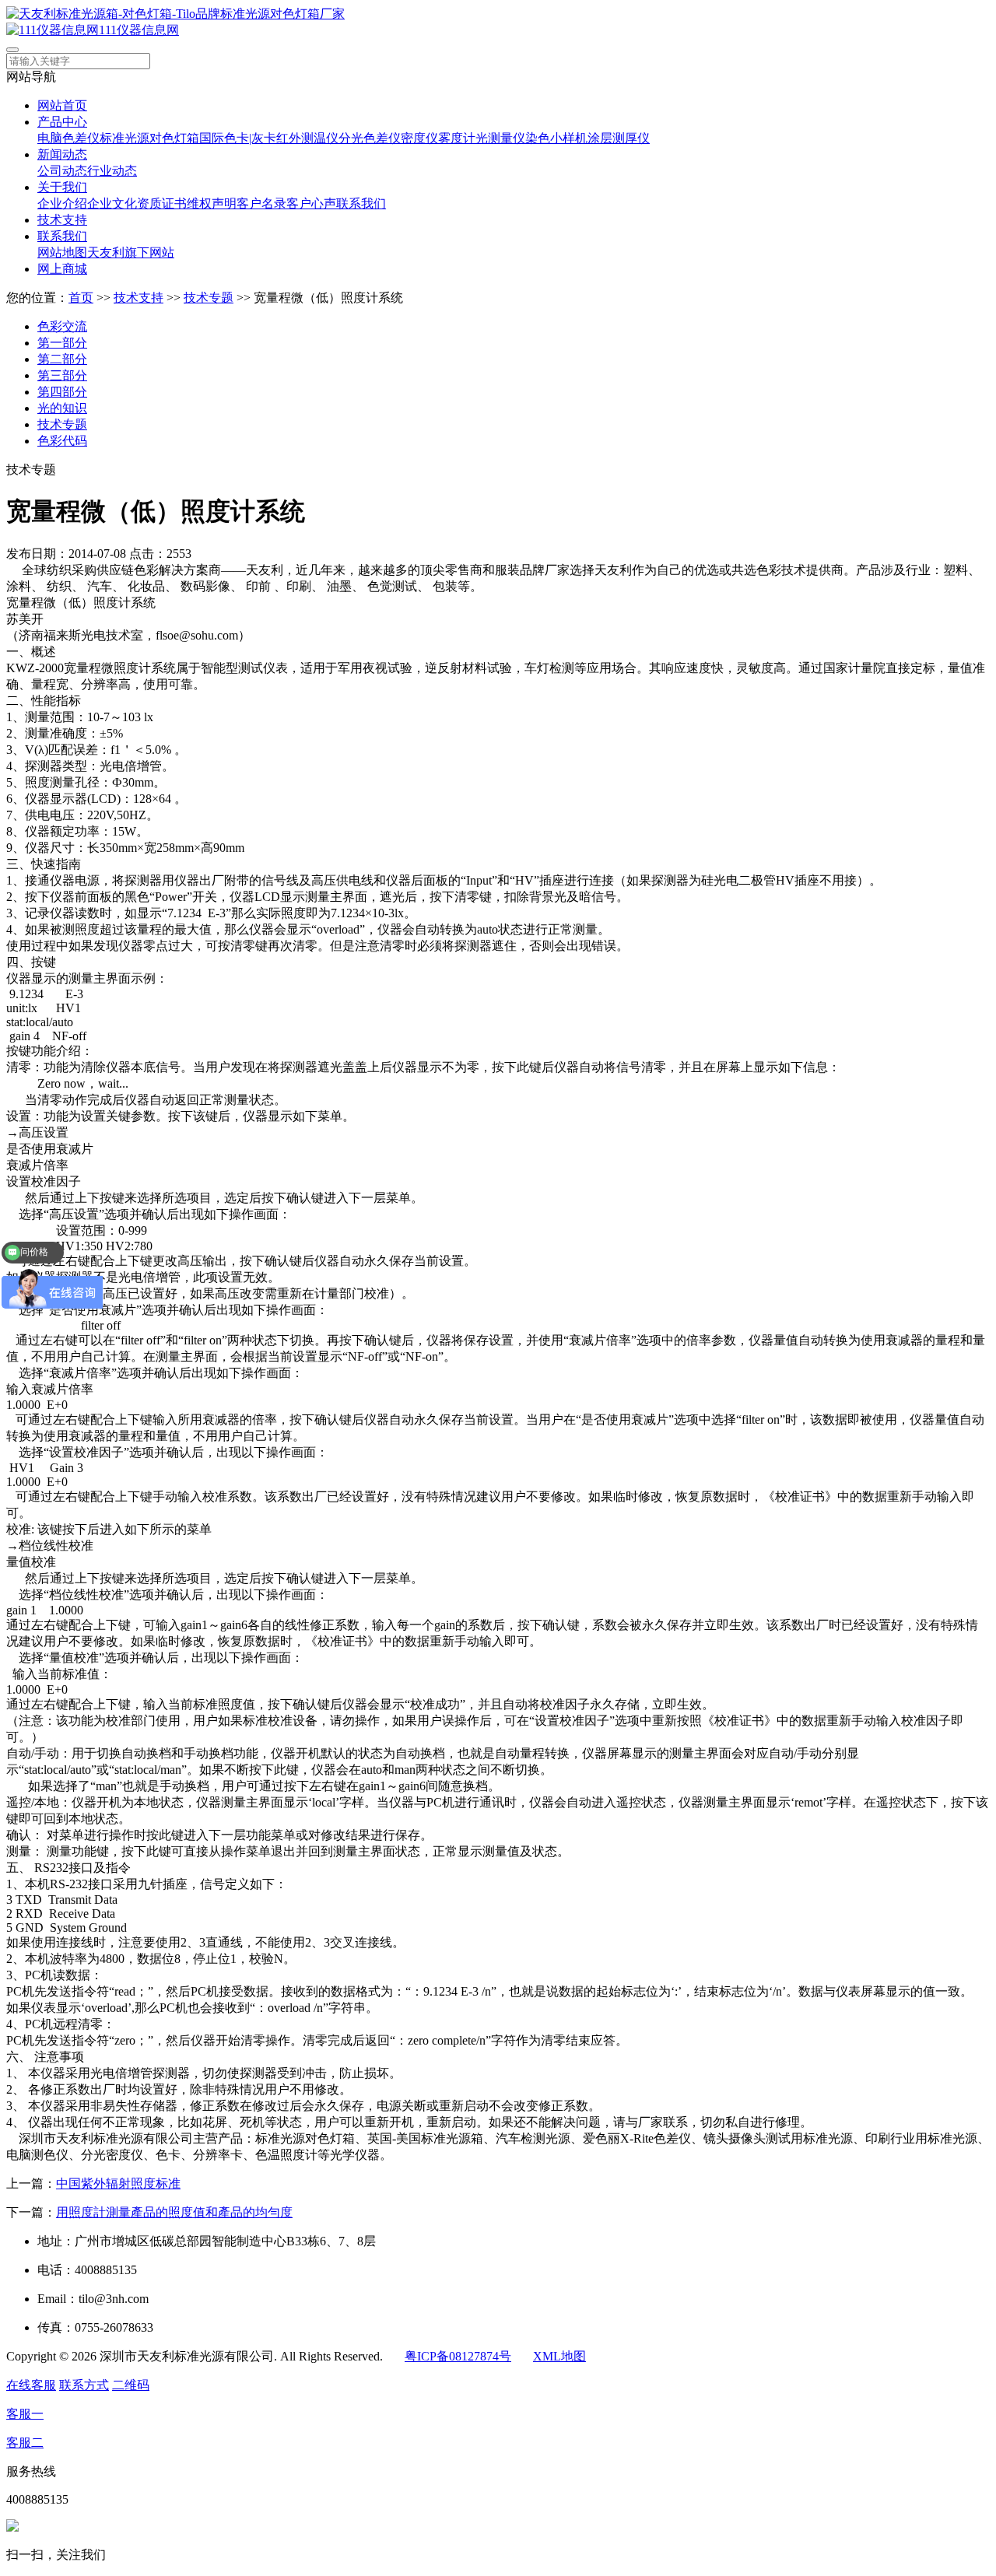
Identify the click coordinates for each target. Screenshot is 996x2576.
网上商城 (62, 269)
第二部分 (62, 359)
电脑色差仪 (68, 138)
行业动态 (112, 171)
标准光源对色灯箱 (149, 138)
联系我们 (361, 203)
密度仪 (419, 138)
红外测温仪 (307, 138)
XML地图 (559, 2356)
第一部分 (62, 343)
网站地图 (62, 252)
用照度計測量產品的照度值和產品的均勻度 (174, 2212)
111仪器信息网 (139, 30)
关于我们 (62, 187)
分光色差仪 (370, 138)
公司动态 (62, 171)
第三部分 (62, 375)
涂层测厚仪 (619, 138)
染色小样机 (556, 138)
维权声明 (212, 203)
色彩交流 (62, 326)
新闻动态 (62, 154)
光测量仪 (500, 138)
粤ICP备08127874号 (458, 2356)
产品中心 (62, 122)
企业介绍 (62, 203)
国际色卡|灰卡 (238, 138)
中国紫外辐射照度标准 (118, 2183)
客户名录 (261, 203)
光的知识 (62, 408)
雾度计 (457, 138)
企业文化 (112, 203)
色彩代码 (62, 441)
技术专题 (209, 298)
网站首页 (62, 105)
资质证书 (162, 203)
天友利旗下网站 (131, 252)
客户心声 (311, 203)
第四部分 (62, 392)
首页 (81, 298)
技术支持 (62, 220)
